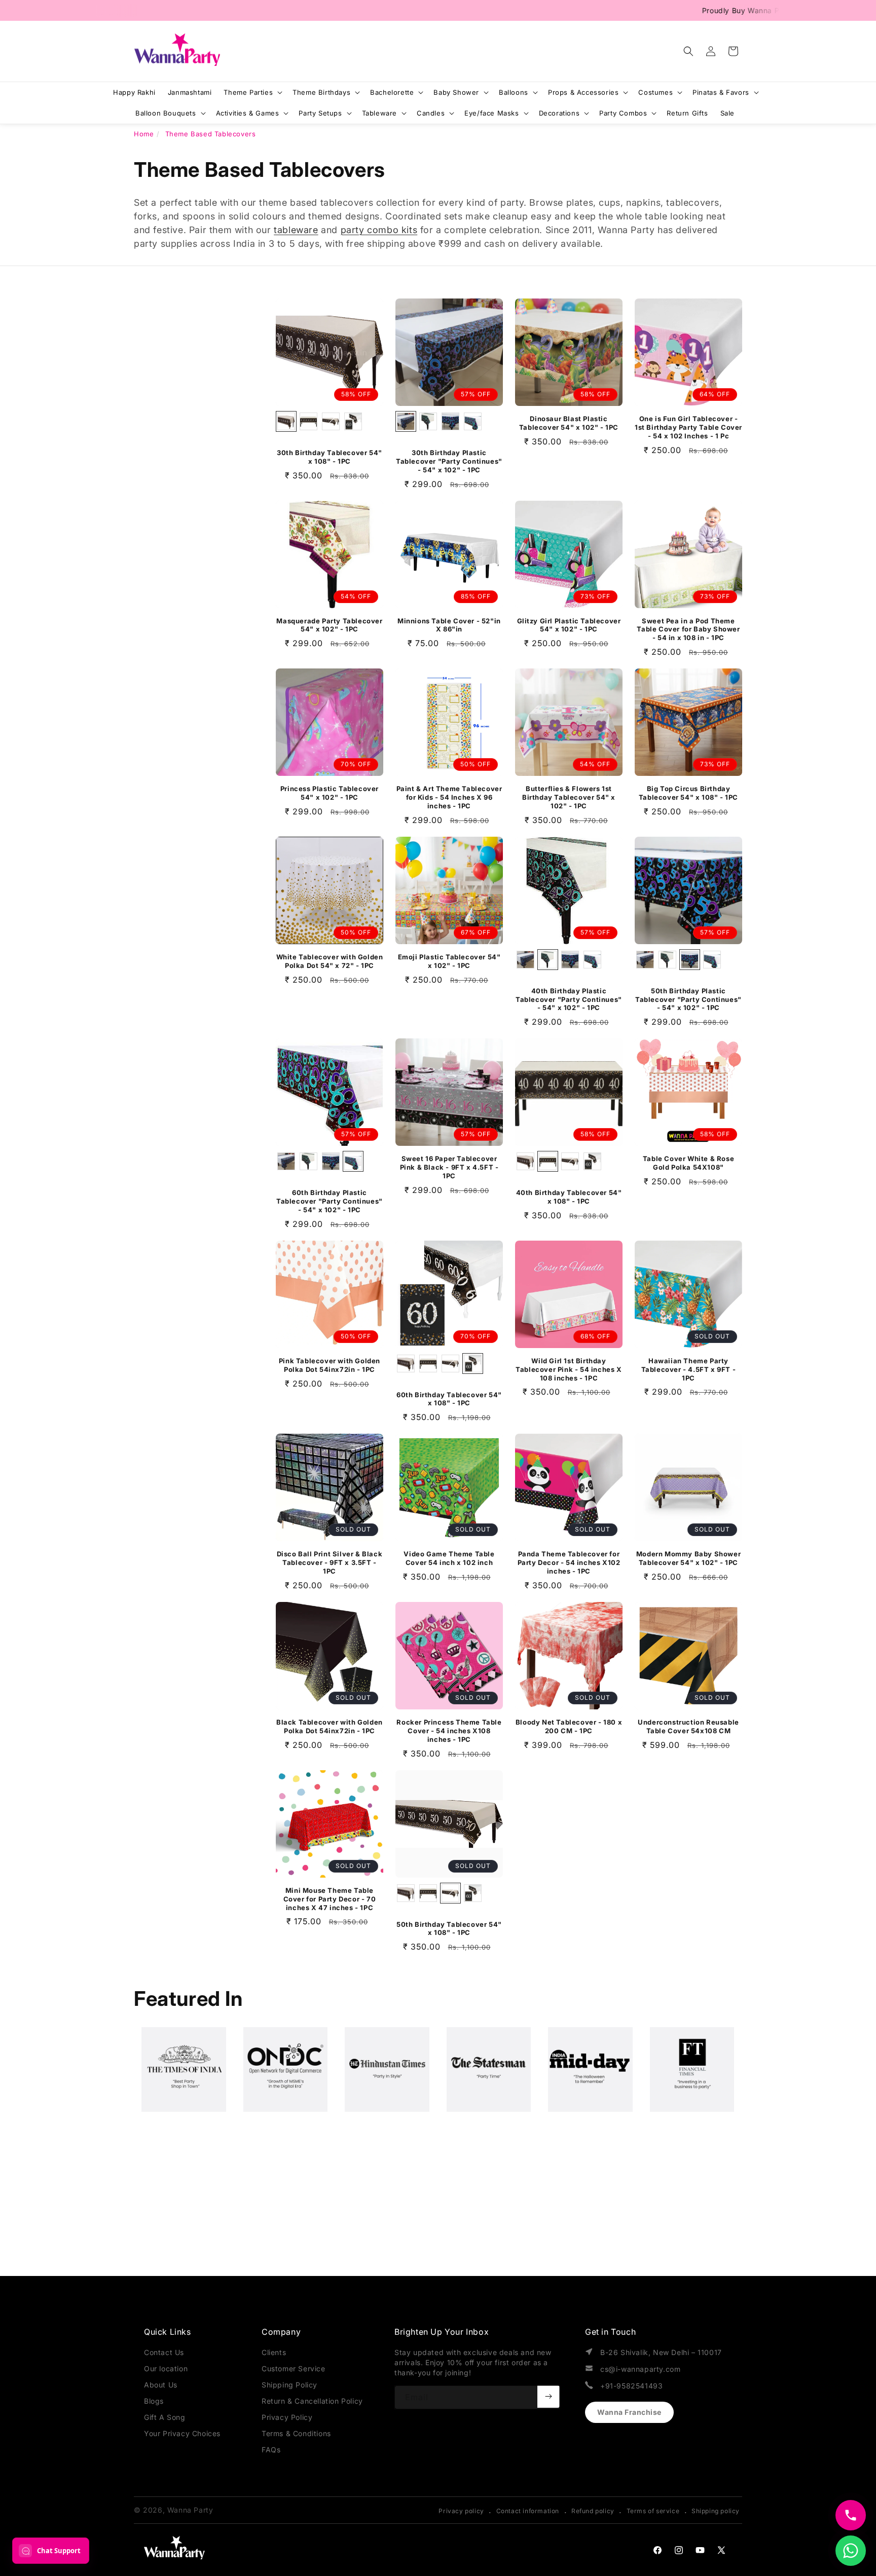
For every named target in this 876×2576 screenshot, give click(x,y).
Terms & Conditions (296, 2433)
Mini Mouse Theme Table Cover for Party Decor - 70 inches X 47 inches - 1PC (330, 1899)
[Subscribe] (549, 2397)
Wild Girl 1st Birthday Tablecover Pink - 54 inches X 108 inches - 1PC (569, 1369)
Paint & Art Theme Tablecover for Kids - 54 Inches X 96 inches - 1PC (449, 797)
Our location (166, 2368)
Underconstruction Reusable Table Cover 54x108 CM (688, 1726)
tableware (296, 230)
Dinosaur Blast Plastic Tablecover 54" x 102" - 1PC (569, 423)
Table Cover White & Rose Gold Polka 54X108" (688, 1163)
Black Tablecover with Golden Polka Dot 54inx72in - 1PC (330, 1726)
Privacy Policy (287, 2417)
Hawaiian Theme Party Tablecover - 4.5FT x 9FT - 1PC (689, 1369)
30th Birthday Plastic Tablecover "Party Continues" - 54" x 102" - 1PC (449, 461)
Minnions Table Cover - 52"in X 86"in (449, 625)
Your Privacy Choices (182, 2433)
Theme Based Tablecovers (211, 134)
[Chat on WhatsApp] (851, 2551)
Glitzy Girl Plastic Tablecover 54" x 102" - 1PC (569, 625)
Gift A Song (165, 2417)
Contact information (528, 2511)
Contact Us (164, 2352)
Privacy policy (461, 2511)
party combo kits (379, 230)
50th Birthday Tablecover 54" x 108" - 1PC (449, 1929)
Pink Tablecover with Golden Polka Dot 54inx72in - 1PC (330, 1365)
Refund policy (593, 2511)
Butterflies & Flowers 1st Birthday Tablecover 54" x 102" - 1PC (569, 797)
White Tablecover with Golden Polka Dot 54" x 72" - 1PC (330, 961)
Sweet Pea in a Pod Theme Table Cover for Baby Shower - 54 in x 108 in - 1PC (688, 629)
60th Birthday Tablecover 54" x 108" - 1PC (449, 1399)
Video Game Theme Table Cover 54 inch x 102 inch (449, 1558)
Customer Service (294, 2368)
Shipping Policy (289, 2385)
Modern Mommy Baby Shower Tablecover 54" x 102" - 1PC (688, 1558)
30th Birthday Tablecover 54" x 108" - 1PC (330, 457)
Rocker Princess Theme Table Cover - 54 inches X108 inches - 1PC (449, 1731)
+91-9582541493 (631, 2386)
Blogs (154, 2401)
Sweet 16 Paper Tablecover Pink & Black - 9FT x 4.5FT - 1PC (449, 1167)
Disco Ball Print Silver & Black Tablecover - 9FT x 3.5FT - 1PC (330, 1562)
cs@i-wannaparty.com (640, 2369)
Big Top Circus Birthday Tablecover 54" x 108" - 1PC (688, 793)
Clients (274, 2352)
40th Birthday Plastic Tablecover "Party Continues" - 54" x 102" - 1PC (569, 999)
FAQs (271, 2450)
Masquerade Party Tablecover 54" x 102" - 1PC (329, 625)
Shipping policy (716, 2511)
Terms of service (653, 2511)
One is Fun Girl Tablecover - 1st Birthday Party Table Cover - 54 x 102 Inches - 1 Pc (688, 427)
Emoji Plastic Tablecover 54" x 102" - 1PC (449, 961)
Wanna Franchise (629, 2412)
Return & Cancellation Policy (312, 2401)
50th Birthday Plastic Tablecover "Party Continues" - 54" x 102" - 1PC (688, 999)
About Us (161, 2385)
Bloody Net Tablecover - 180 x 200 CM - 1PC (569, 1726)
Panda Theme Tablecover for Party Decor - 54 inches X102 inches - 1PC (569, 1562)
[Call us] (851, 2515)
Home (144, 134)
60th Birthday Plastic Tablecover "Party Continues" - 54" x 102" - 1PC (330, 1201)
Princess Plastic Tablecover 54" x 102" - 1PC (330, 793)
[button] (688, 51)
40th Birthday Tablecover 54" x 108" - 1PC (569, 1197)
